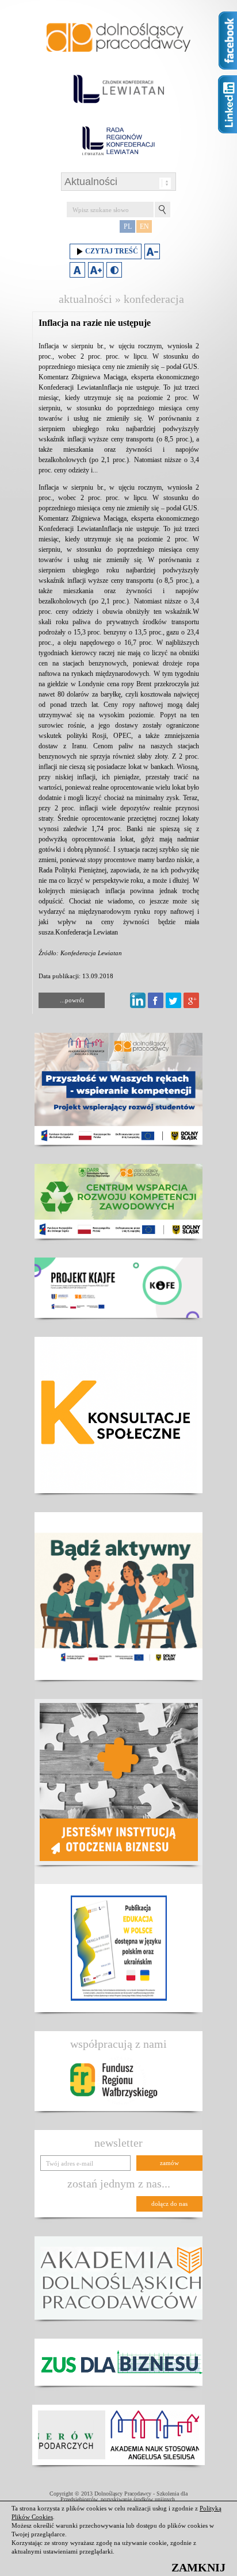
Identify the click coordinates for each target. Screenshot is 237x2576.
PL (128, 226)
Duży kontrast (114, 270)
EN (144, 226)
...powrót (72, 1000)
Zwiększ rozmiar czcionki (96, 270)
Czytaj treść (112, 251)
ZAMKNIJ (198, 2567)
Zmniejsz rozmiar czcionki (152, 251)
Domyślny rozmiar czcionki (77, 270)
